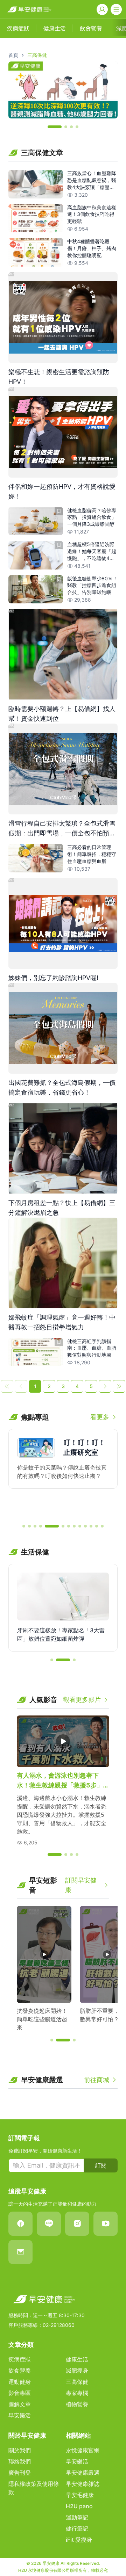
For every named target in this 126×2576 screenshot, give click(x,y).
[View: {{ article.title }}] (36, 184)
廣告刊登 (20, 2473)
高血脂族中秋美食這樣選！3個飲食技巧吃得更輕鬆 (92, 214)
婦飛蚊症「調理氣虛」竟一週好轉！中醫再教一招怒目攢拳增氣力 (62, 1322)
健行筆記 (77, 2528)
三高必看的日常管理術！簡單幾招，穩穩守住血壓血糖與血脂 (92, 854)
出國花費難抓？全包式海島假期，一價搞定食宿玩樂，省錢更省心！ (62, 1087)
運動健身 (20, 2382)
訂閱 (101, 2165)
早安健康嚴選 (83, 2473)
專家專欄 (77, 2393)
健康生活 (77, 2359)
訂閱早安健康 (81, 1885)
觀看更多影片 (82, 1700)
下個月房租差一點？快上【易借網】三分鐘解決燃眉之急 (62, 1208)
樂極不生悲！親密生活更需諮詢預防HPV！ (59, 377)
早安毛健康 (80, 2495)
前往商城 (97, 2080)
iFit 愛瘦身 (79, 2540)
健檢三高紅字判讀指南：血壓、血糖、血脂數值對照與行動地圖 (92, 1348)
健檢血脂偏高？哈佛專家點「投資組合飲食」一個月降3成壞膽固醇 (92, 517)
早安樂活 (20, 2415)
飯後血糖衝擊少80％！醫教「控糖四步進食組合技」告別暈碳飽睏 (92, 585)
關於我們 (20, 2450)
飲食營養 (20, 2371)
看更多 (100, 1417)
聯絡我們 (20, 2461)
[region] (63, 90)
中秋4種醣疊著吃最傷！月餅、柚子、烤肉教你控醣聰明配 (92, 248)
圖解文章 (20, 2404)
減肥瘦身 (77, 2371)
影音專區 (20, 2393)
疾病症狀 (20, 2359)
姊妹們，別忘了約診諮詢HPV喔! (53, 978)
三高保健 (77, 2382)
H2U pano (79, 2506)
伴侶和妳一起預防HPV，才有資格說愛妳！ (62, 491)
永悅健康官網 (83, 2450)
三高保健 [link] (37, 55)
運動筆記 (77, 2517)
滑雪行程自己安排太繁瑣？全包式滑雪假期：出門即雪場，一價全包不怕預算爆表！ (62, 829)
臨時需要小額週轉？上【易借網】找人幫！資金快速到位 (62, 714)
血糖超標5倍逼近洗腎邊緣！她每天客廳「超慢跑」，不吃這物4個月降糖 (92, 552)
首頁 (13, 55)
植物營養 (77, 2404)
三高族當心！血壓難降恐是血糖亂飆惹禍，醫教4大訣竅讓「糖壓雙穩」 (92, 180)
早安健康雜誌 (83, 2484)
